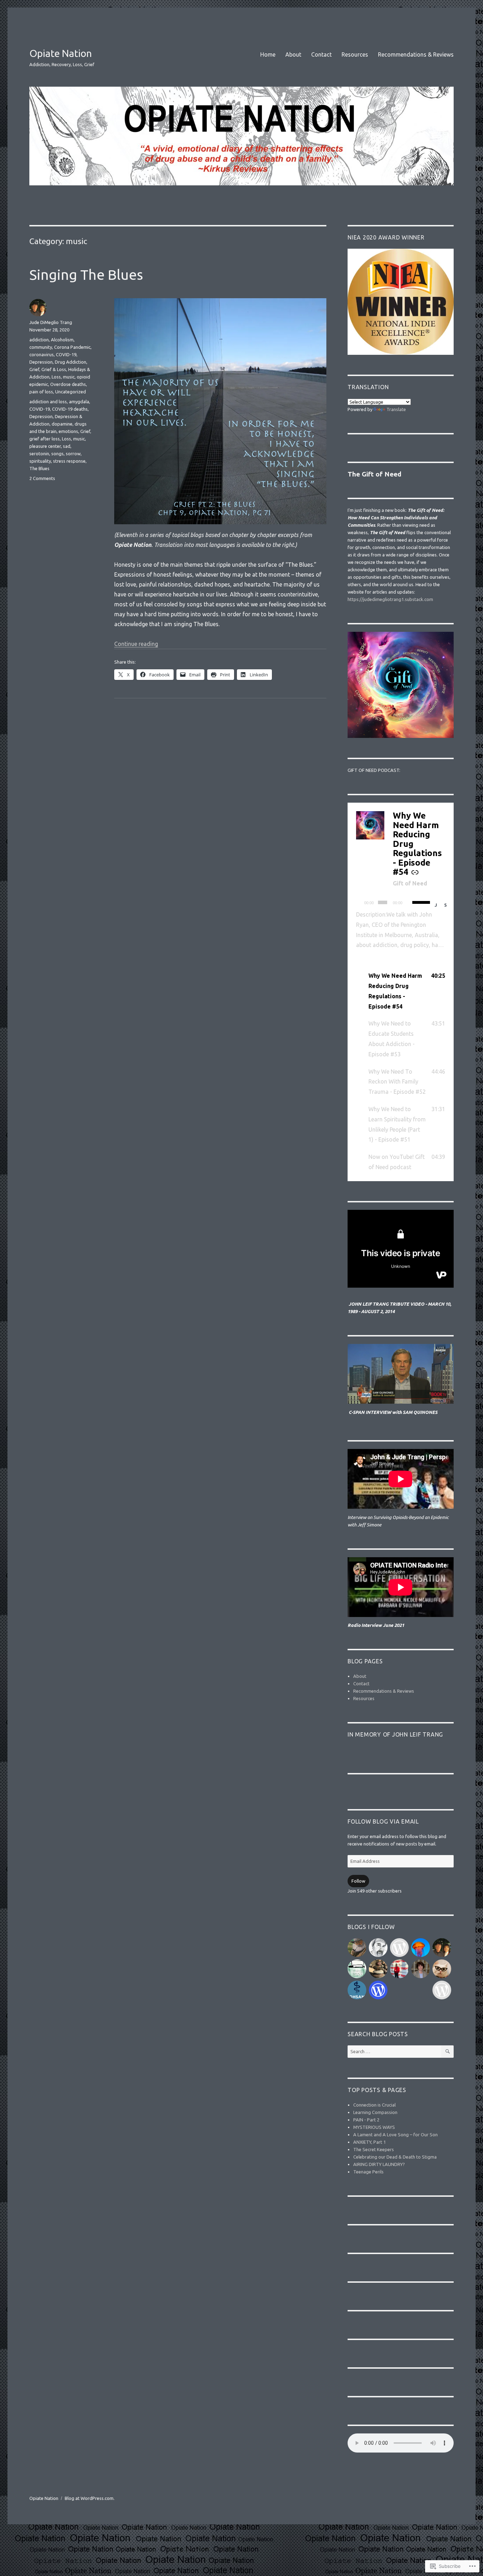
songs (57, 454)
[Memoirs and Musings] (378, 1948)
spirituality (40, 461)
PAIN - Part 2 (366, 2120)
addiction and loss (48, 402)
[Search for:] (394, 2051)
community (41, 347)
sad (67, 446)
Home (268, 54)
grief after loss (45, 439)
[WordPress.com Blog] (378, 1990)
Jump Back (437, 905)
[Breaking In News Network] (378, 1969)
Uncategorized (71, 392)
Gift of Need (410, 883)
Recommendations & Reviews (416, 54)
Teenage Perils (368, 2172)
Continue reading (136, 644)
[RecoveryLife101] (399, 1948)
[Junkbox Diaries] (399, 1969)
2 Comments (42, 478)
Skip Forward (446, 905)
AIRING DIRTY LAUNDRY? (379, 2164)
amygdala (79, 402)
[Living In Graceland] (357, 1969)
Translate (396, 409)
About (293, 54)
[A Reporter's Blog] (442, 1990)
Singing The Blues (86, 275)
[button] (401, 991)
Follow (358, 1881)
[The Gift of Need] (442, 1948)
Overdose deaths (68, 384)
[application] (401, 902)
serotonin (39, 454)
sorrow (73, 454)
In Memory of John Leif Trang (395, 1734)
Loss (56, 377)
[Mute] (409, 903)
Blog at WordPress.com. (90, 2498)
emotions (68, 431)
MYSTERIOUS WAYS (374, 2127)
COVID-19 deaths (70, 409)
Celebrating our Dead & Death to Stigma (395, 2157)
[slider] (420, 902)
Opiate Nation (61, 53)
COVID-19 (66, 354)
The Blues (39, 468)
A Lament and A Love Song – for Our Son (395, 2135)
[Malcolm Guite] (357, 1948)
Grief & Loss (54, 369)
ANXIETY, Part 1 (369, 2142)
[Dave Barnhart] (421, 1948)
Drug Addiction (71, 362)
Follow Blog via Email (383, 1821)
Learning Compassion (375, 2112)
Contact (321, 54)
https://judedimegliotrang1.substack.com (390, 599)
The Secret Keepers (374, 2149)
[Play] (359, 903)
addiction (39, 340)
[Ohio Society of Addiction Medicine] (357, 1990)
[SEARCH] (447, 2052)
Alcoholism (62, 340)
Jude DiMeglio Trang (51, 322)
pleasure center (45, 446)
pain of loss (41, 392)
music (69, 377)
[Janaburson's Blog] (421, 1969)
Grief (34, 369)
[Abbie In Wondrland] (442, 1969)
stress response (69, 461)
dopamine (62, 424)
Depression (41, 362)
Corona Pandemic (72, 347)
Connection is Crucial (374, 2105)
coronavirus (42, 354)
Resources (355, 54)
